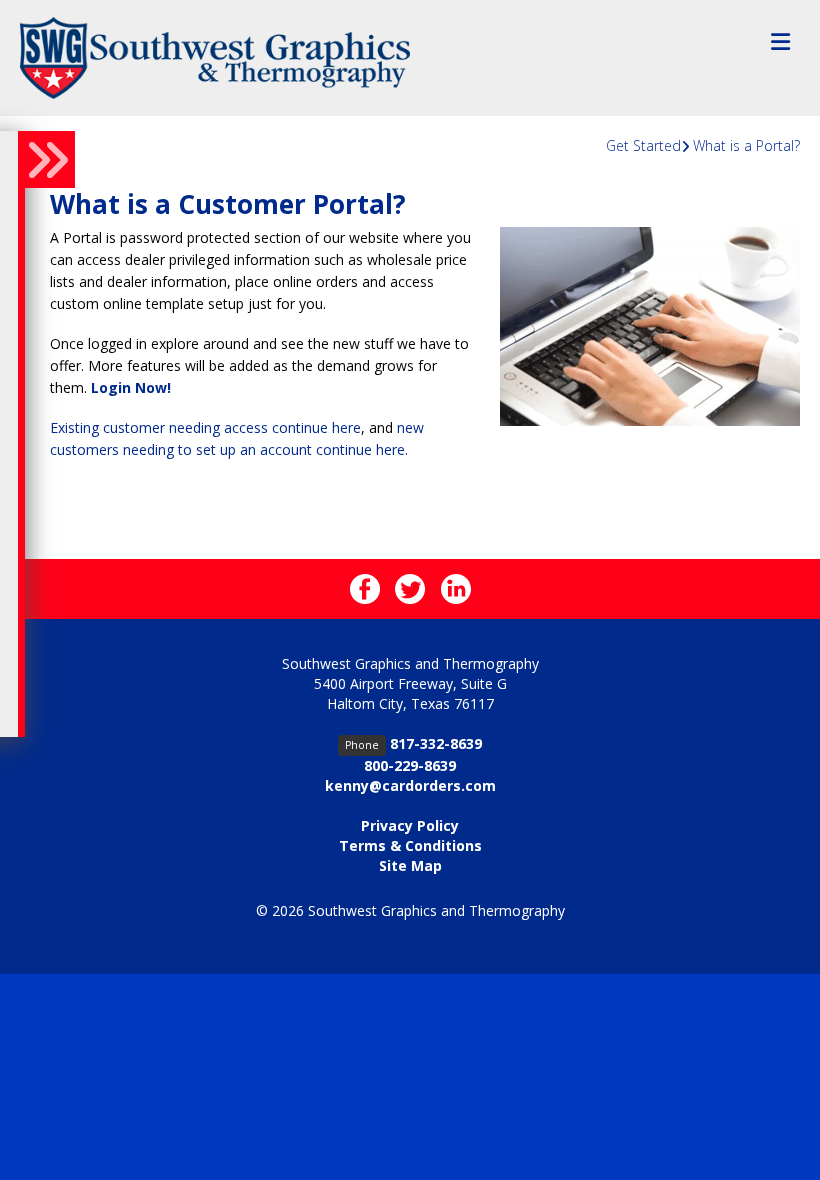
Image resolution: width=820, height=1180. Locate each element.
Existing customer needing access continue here (205, 427)
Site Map (410, 865)
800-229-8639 (410, 765)
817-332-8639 (436, 743)
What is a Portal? (746, 145)
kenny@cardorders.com (410, 785)
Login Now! (131, 387)
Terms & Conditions (410, 845)
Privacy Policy (410, 825)
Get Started (643, 145)
